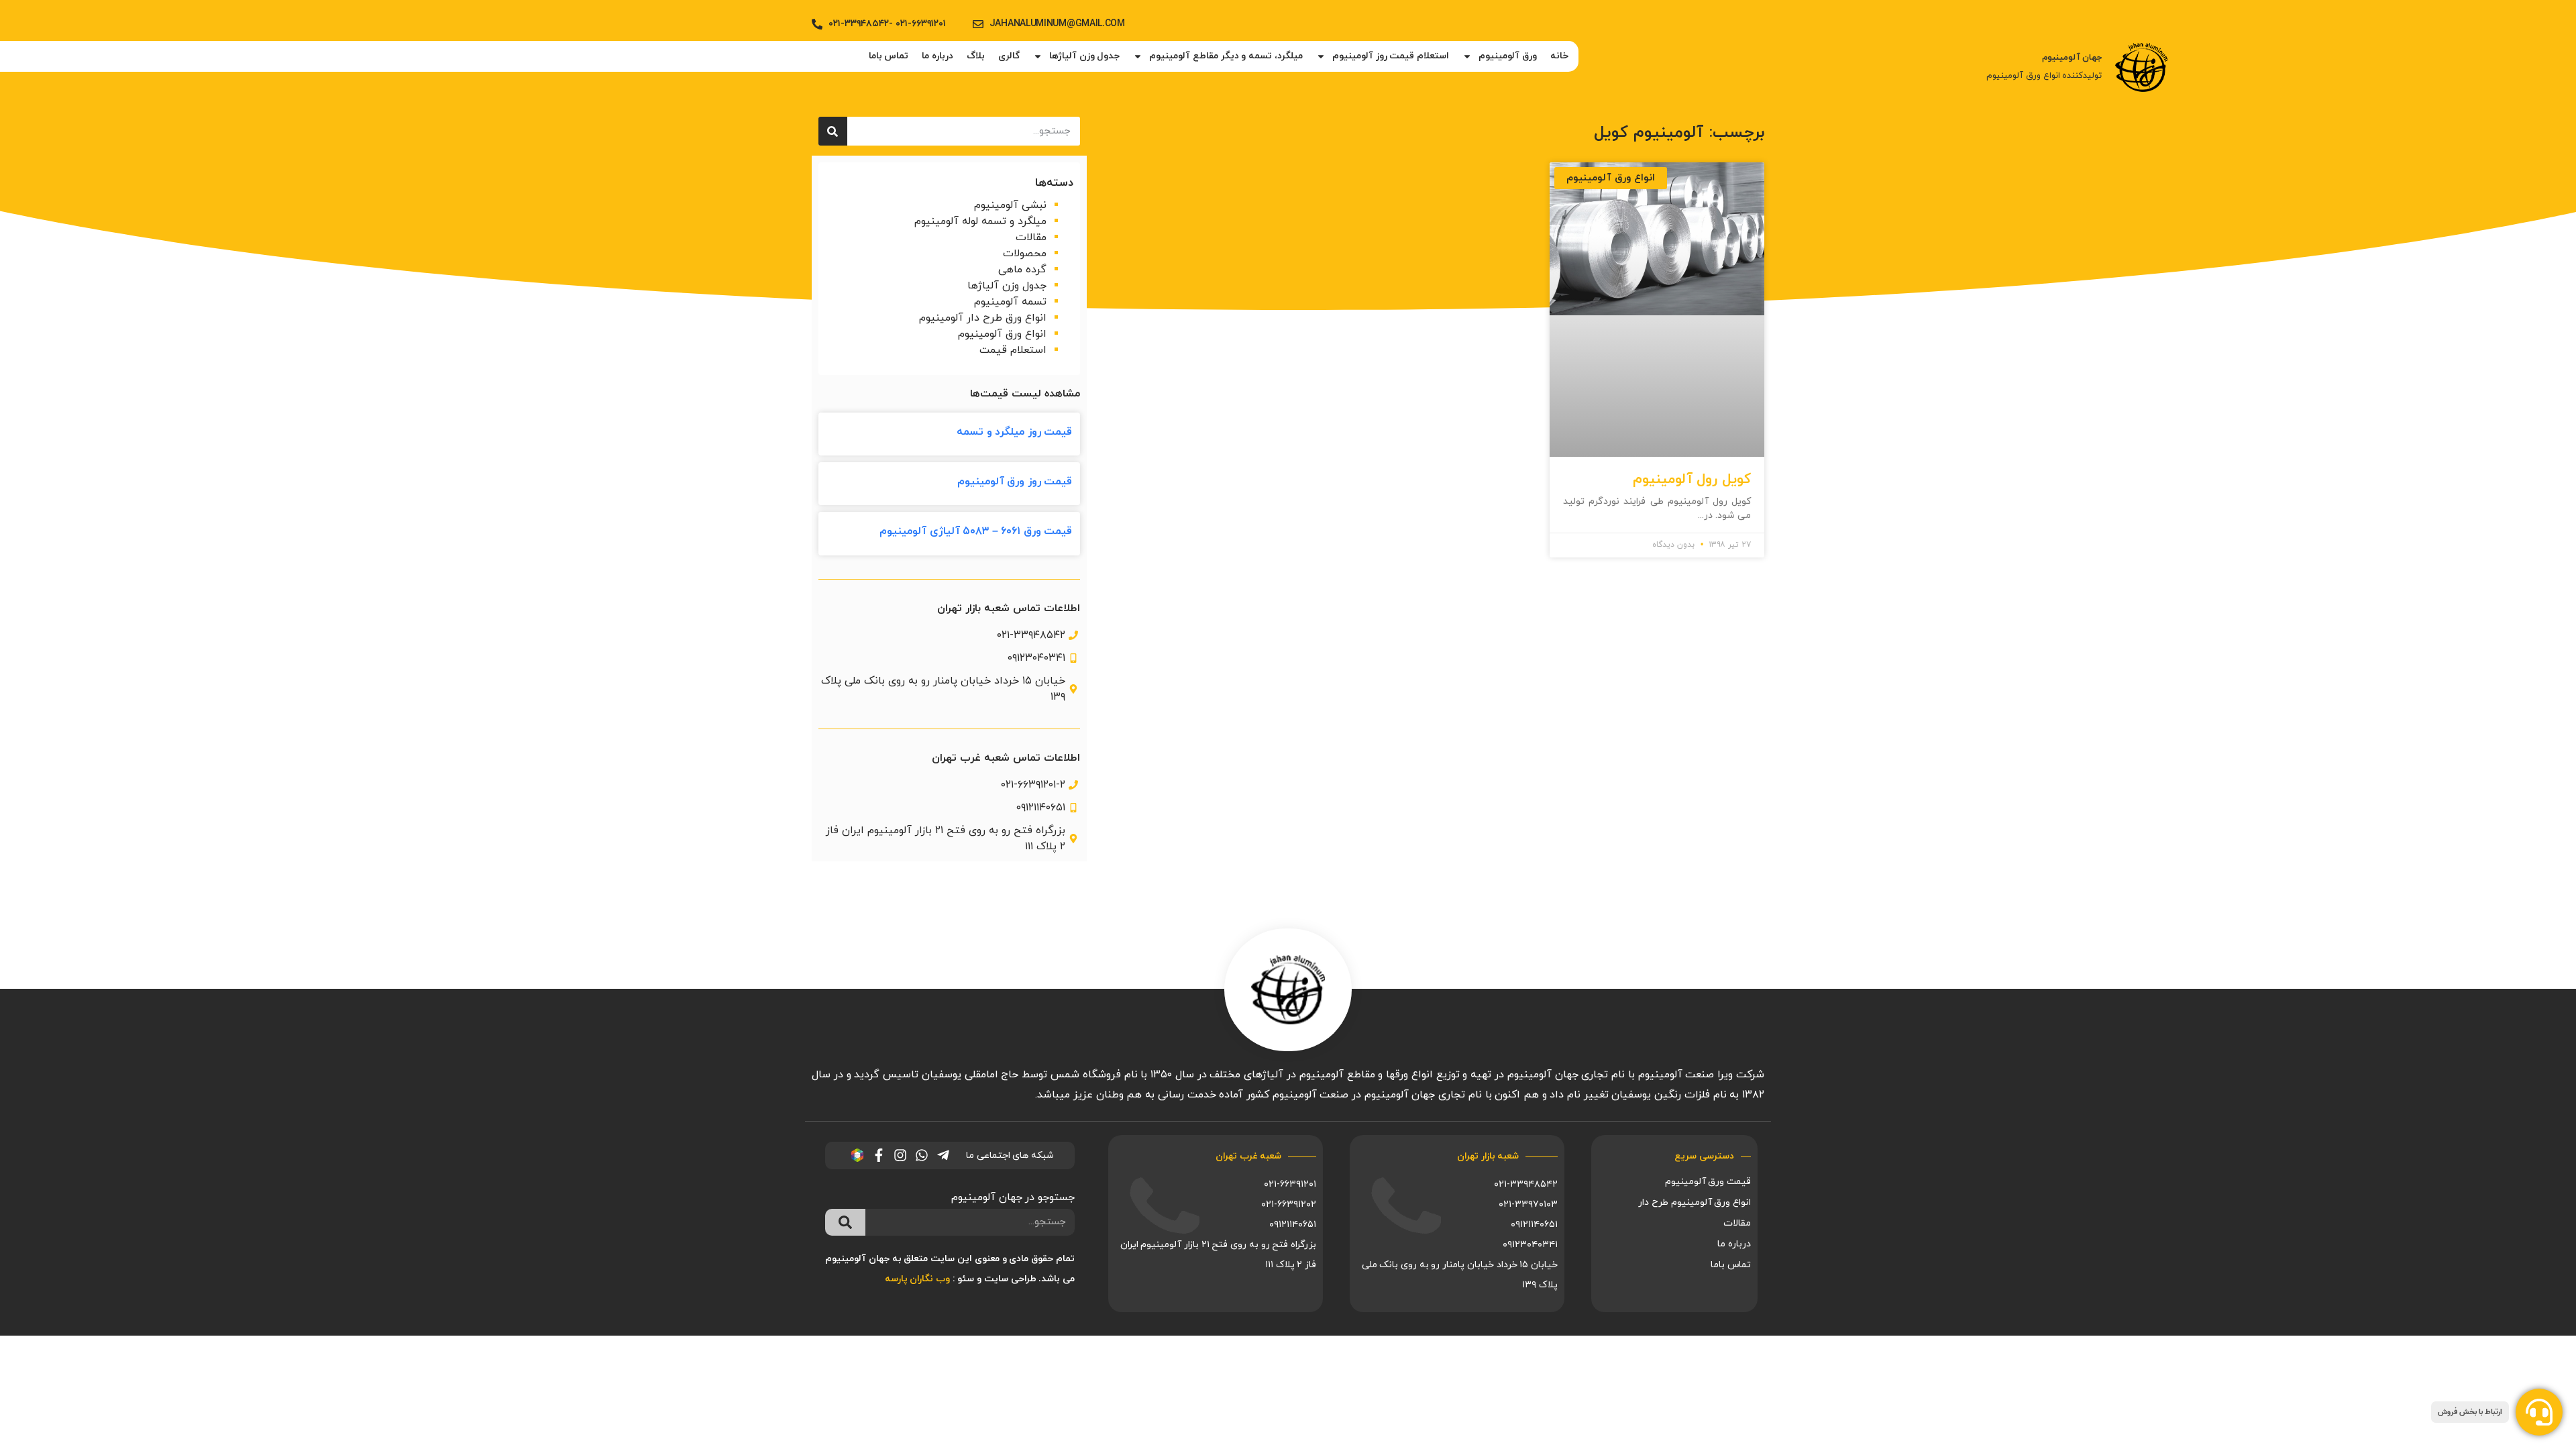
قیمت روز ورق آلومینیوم (1015, 482)
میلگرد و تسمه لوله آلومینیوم (980, 221)
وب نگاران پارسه (917, 1279)
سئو (966, 1279)
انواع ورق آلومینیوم (1002, 334)
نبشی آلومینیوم (1010, 205)
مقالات (1031, 237)
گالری (1009, 56)
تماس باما (889, 56)
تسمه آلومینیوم (1010, 302)
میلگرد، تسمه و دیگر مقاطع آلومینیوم (1226, 56)
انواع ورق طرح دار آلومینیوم (983, 318)
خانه (1559, 56)
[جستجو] (833, 131)
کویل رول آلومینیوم (1692, 480)
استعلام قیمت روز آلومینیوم (1391, 56)
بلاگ (976, 56)
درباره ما (937, 56)
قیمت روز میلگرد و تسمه (1014, 432)
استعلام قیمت (1013, 350)
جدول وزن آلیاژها (1084, 56)
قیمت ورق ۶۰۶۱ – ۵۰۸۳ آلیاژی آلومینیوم (976, 531)
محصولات (1025, 254)
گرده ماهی (1022, 270)
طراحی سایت (1010, 1279)
